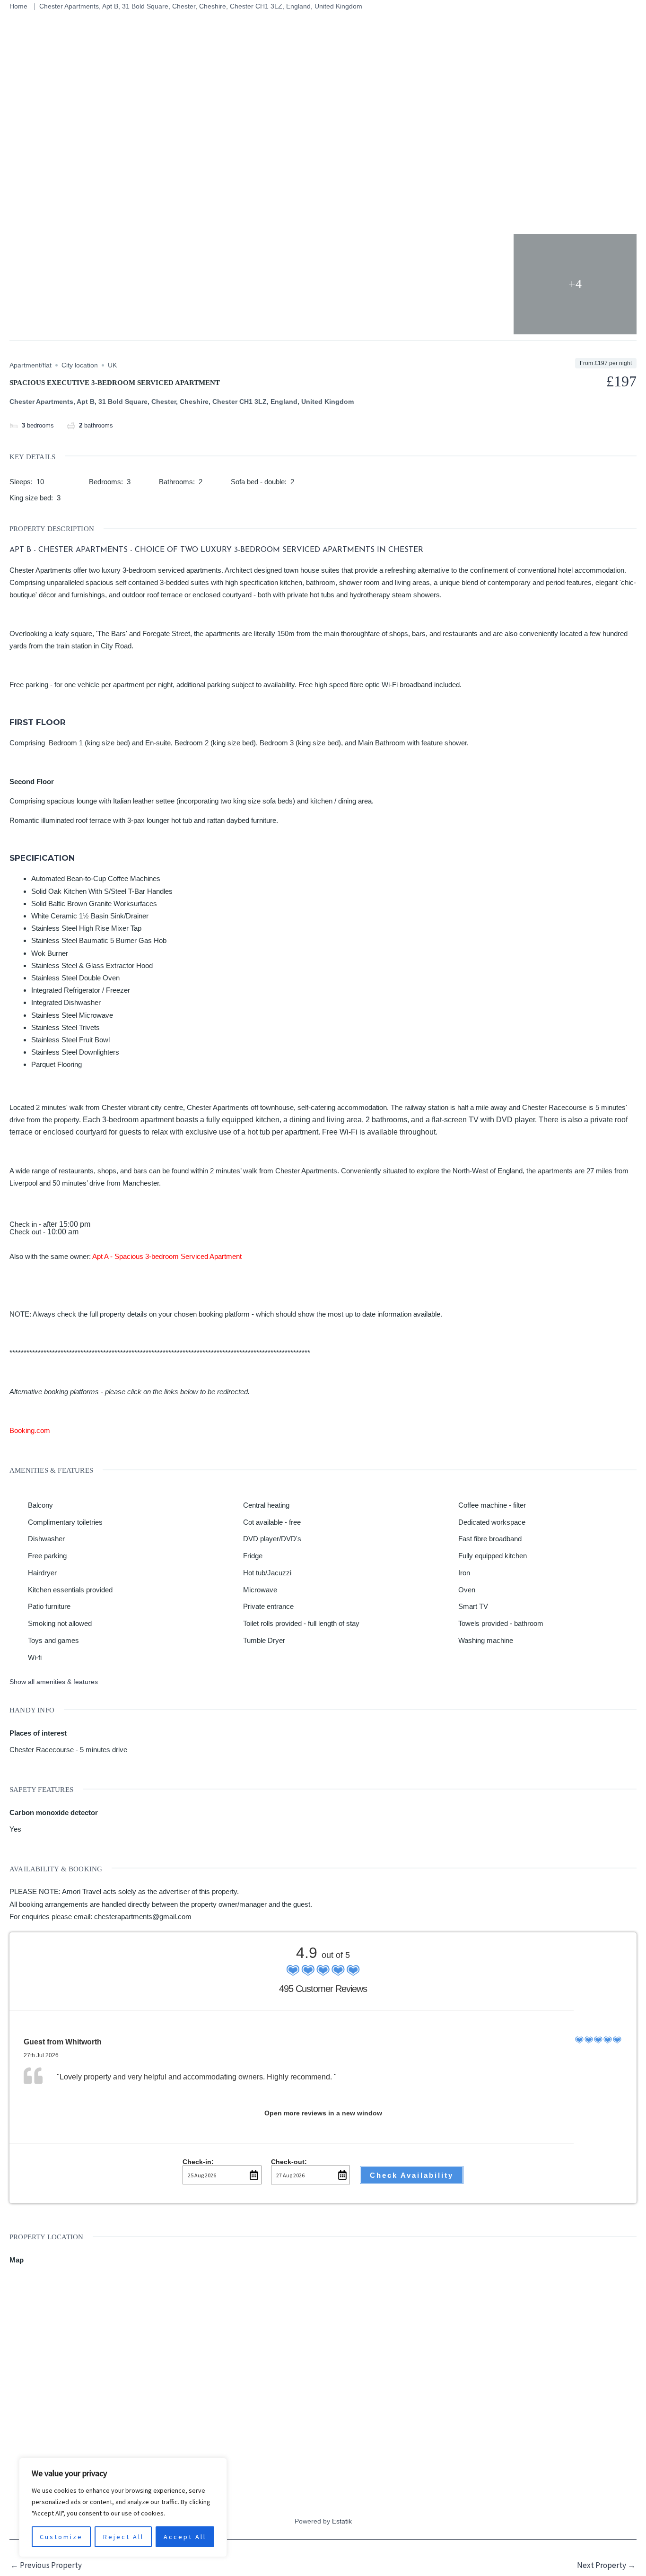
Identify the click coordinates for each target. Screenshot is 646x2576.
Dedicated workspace (492, 1522)
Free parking (47, 1556)
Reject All (123, 2537)
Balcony (40, 1505)
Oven (467, 1590)
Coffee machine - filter (492, 1505)
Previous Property (46, 2565)
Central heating (266, 1505)
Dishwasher (46, 1539)
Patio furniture (49, 1606)
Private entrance (268, 1606)
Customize (61, 2537)
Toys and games (53, 1640)
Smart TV (473, 1606)
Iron (464, 1573)
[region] (123, 2507)
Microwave (260, 1590)
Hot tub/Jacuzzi (267, 1573)
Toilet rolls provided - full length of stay (301, 1623)
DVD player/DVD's (272, 1539)
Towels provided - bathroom (501, 1623)
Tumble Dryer (264, 1640)
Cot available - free (272, 1522)
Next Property (606, 2565)
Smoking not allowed (60, 1623)
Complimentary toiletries (65, 1522)
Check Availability (412, 2175)
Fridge (253, 1556)
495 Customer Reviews (323, 1989)
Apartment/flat (31, 365)
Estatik (342, 2521)
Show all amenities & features (54, 1682)
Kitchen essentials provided (70, 1590)
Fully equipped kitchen (493, 1556)
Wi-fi (35, 1657)
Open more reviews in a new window (323, 2113)
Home (18, 6)
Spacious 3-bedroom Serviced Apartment (178, 1256)
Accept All (185, 2537)
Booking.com (30, 1430)
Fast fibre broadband (490, 1539)
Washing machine (486, 1640)
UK (112, 365)
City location (80, 365)
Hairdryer (42, 1573)
